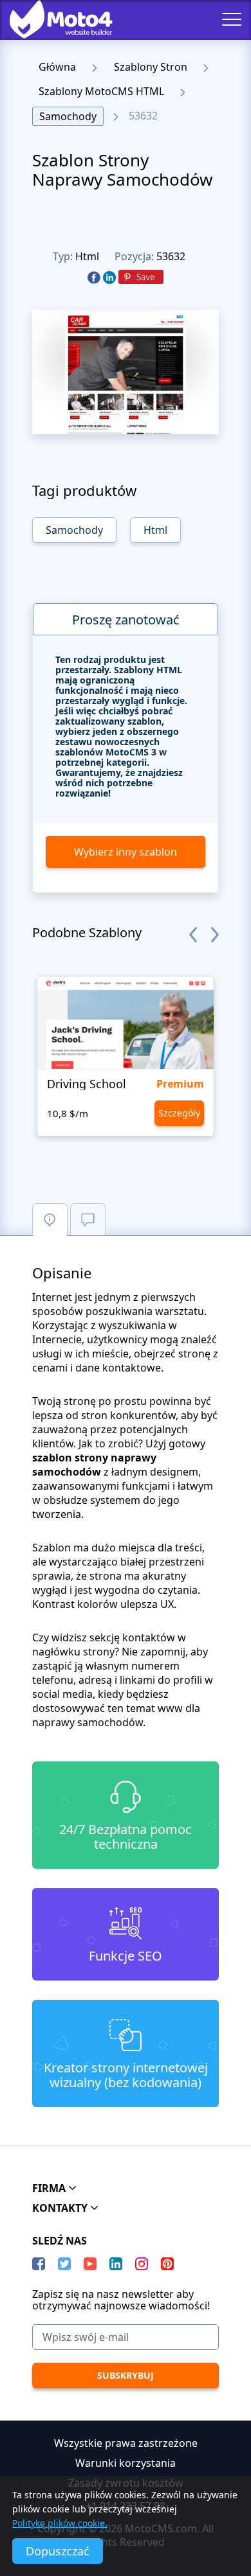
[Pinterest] (141, 278)
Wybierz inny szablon (126, 852)
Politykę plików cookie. (60, 2523)
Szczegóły (179, 1113)
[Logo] (51, 19)
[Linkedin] (109, 278)
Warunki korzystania (126, 2463)
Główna (57, 67)
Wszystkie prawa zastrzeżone (126, 2443)
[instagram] (142, 2264)
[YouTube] (90, 2264)
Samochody (68, 116)
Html (87, 256)
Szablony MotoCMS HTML (101, 91)
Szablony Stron (151, 67)
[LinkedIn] (116, 2264)
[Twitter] (64, 2264)
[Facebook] (94, 278)
